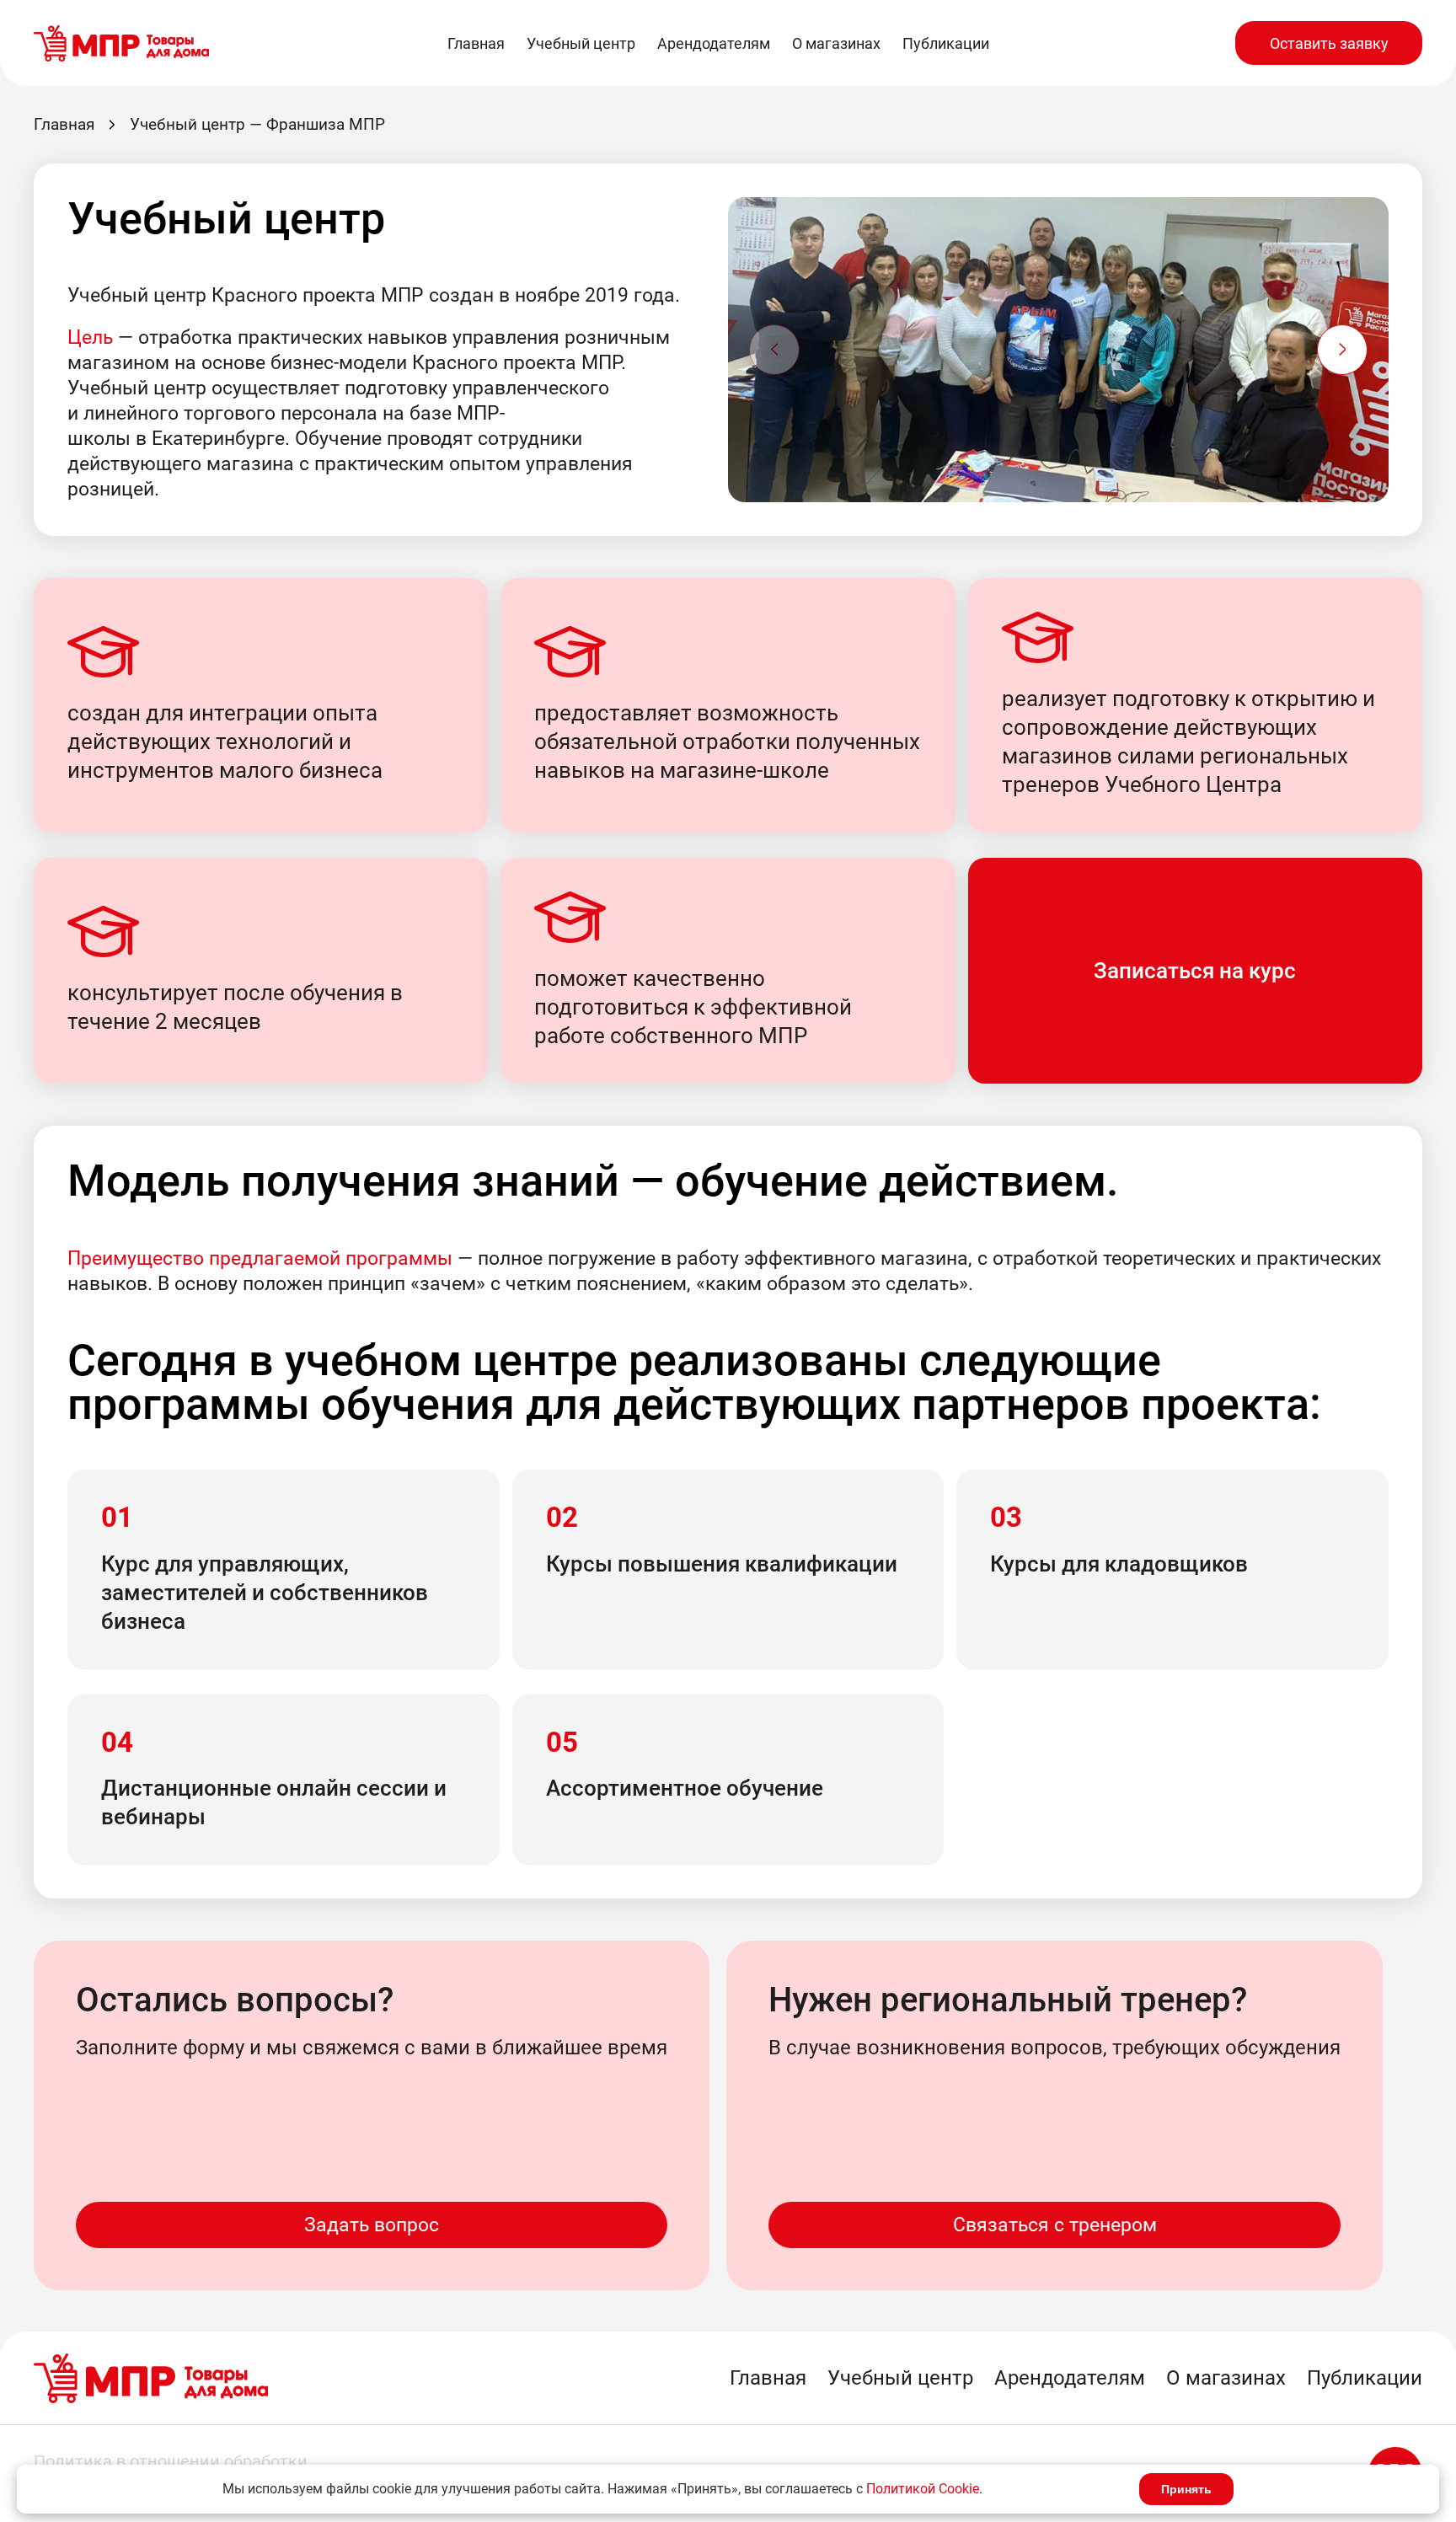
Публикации (946, 43)
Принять (1186, 2489)
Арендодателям (714, 43)
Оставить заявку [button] (1329, 43)
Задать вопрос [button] (372, 2225)
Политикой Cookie (923, 2489)
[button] (1342, 350)
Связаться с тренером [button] (1055, 2225)
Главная (476, 43)
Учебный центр (581, 43)
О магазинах (836, 43)
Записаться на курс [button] (1195, 971)
